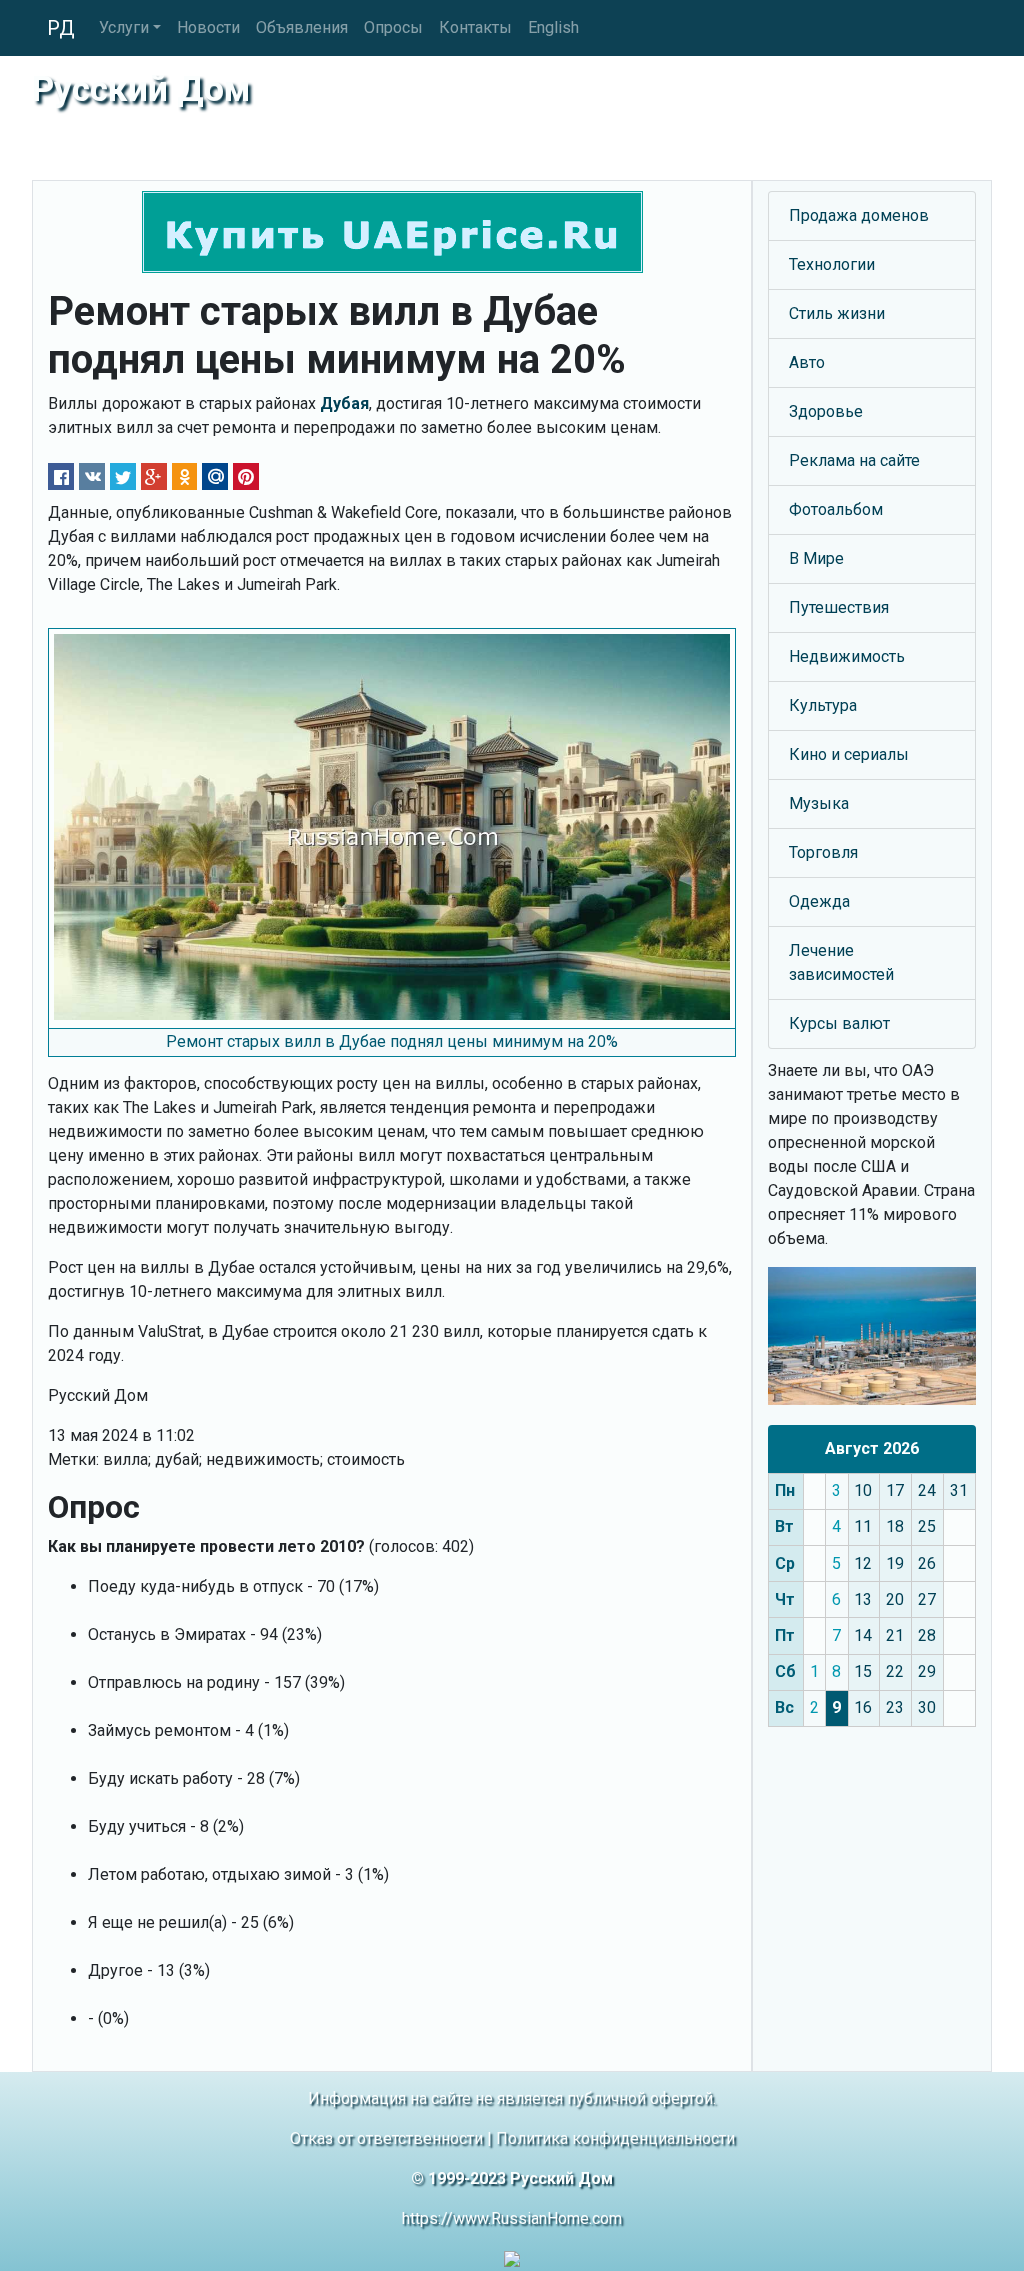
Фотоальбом (836, 509)
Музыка (819, 803)
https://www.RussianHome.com (512, 2218)
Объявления (302, 27)
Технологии (832, 264)
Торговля (823, 852)
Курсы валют (839, 1023)
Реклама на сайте (854, 460)
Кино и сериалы (849, 754)
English (553, 27)
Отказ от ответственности (386, 2138)
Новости (208, 27)
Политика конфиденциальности (615, 2138)
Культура (823, 705)
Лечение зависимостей (841, 962)
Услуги (124, 27)
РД (61, 28)
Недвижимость (847, 656)
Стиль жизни (837, 313)
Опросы (393, 27)
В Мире (816, 558)
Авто (807, 362)
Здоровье (826, 411)
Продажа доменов (859, 215)
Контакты (475, 27)
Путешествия (839, 607)
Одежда (819, 901)
